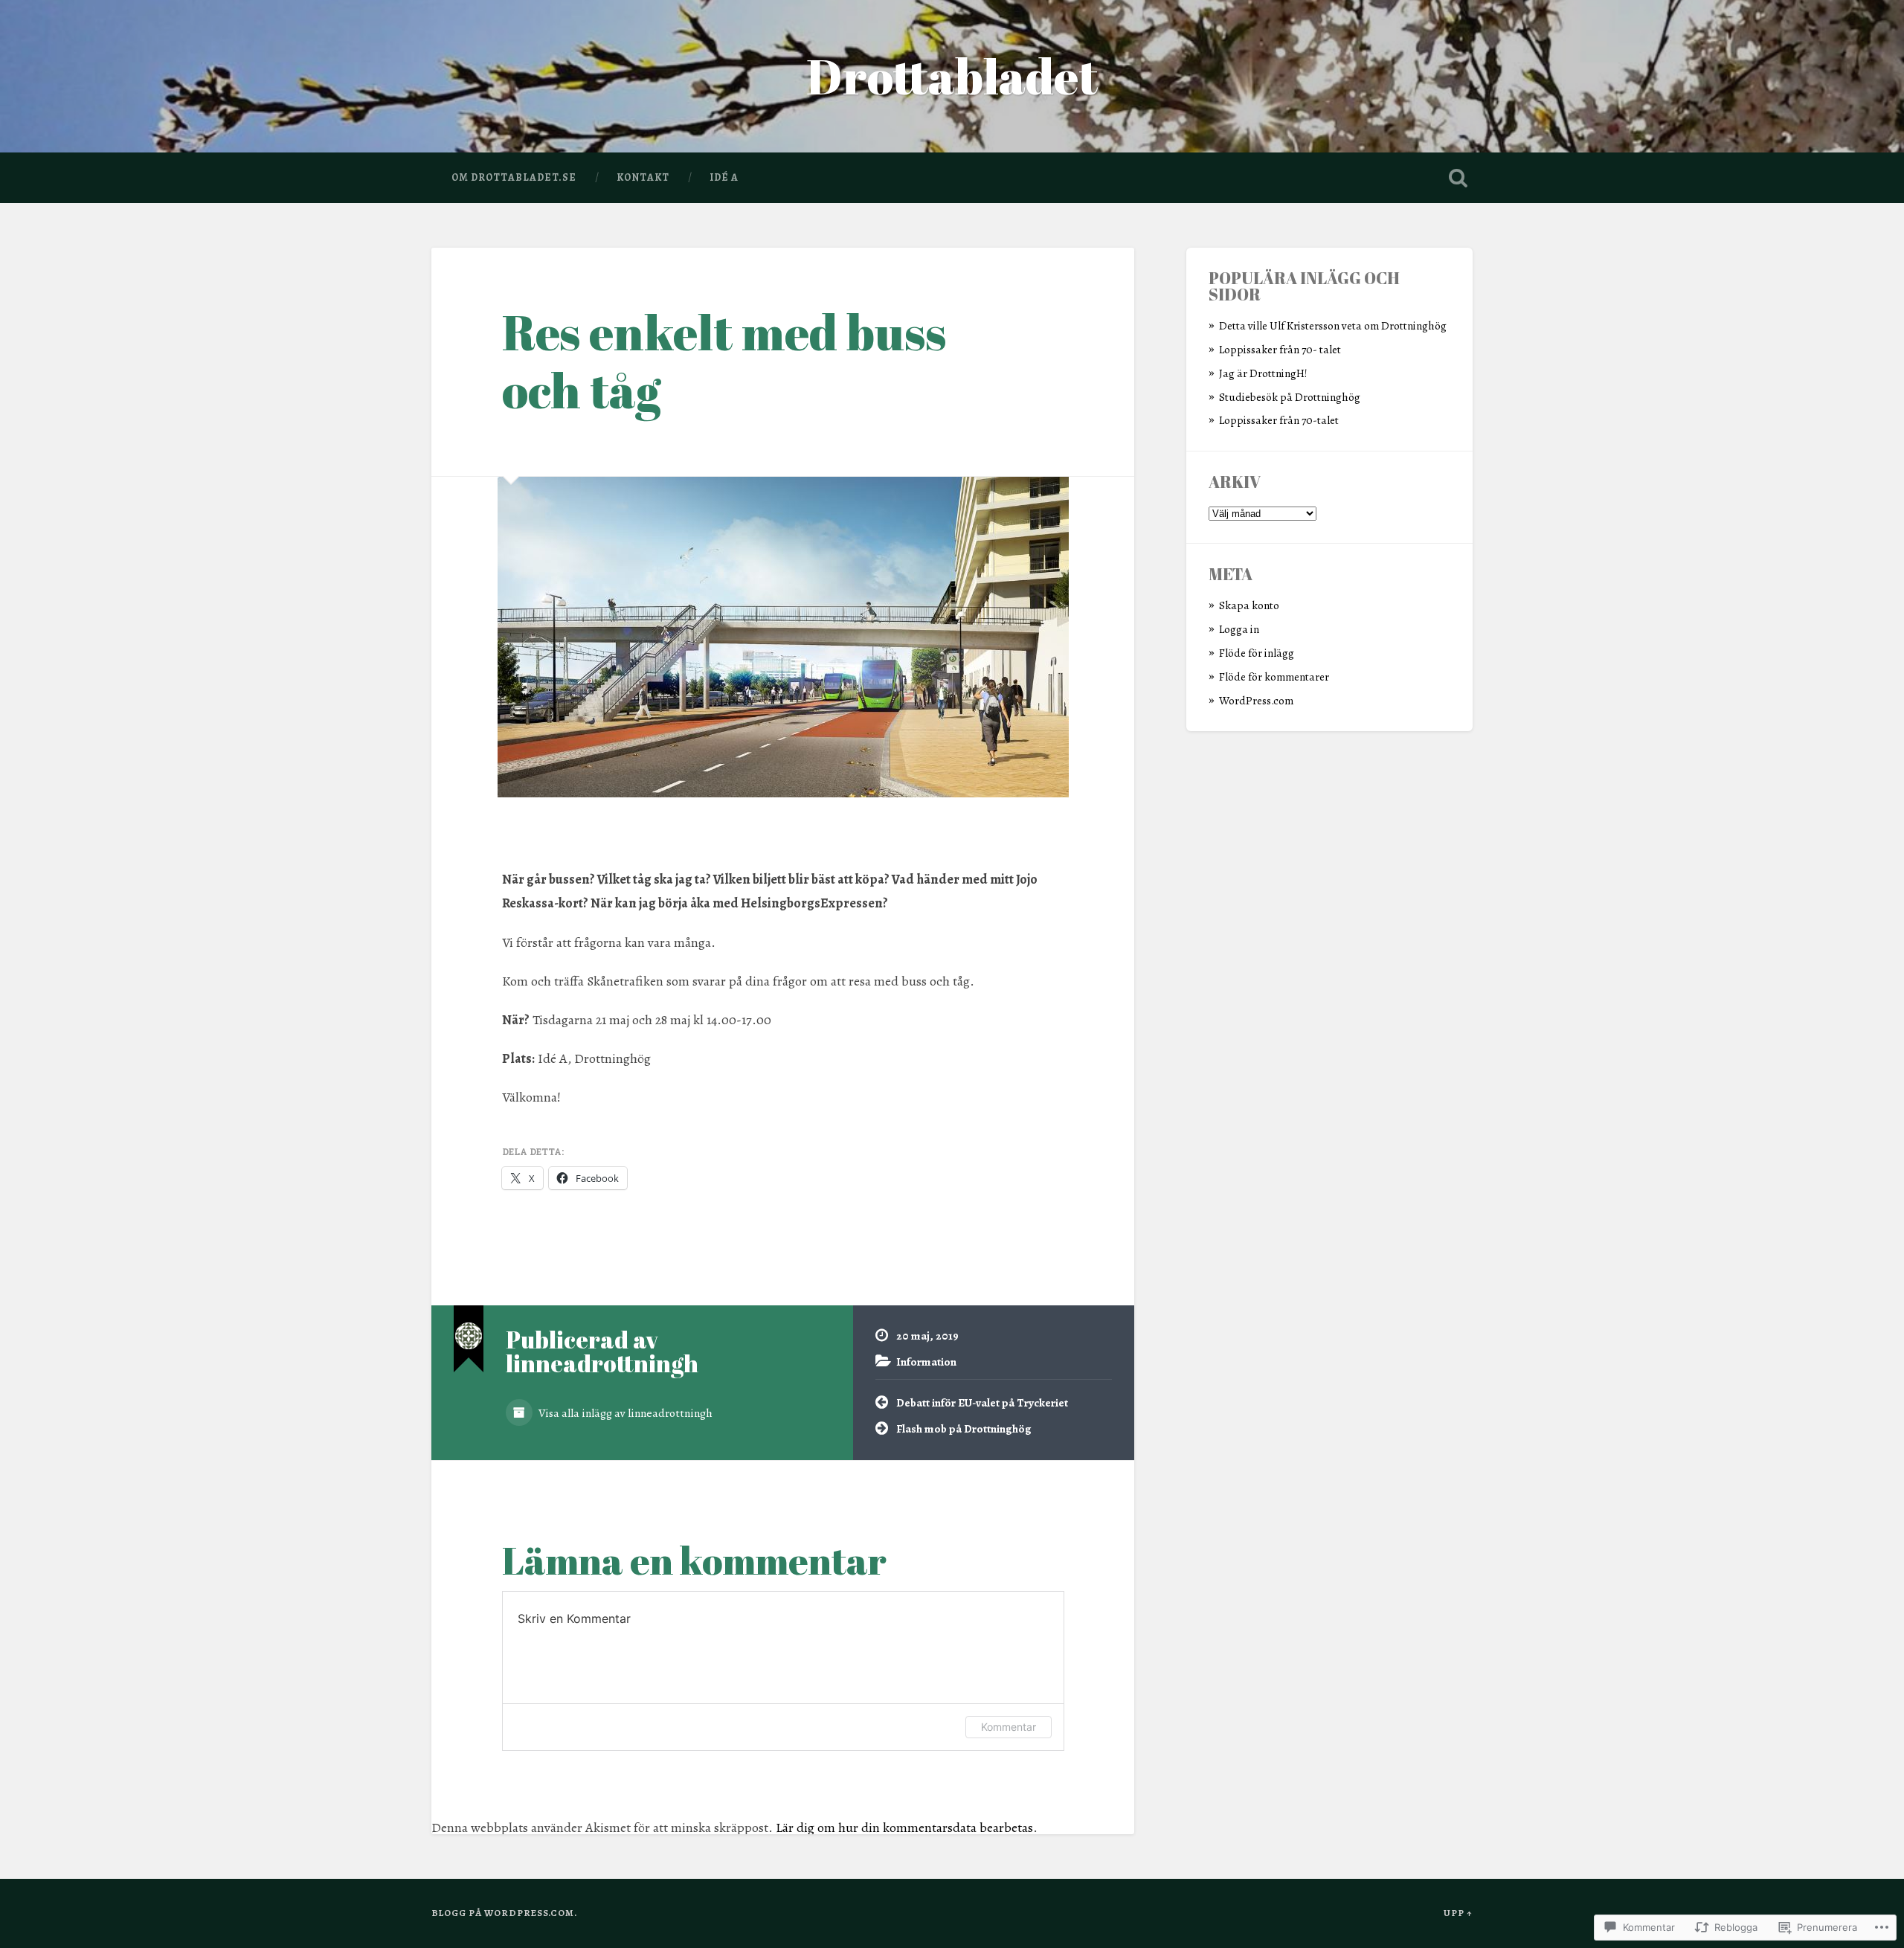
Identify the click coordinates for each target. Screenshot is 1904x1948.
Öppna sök (1458, 178)
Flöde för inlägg (1257, 653)
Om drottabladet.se (514, 177)
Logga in (1239, 629)
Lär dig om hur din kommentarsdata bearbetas (904, 1828)
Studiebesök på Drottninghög (1290, 397)
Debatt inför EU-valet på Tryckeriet (982, 1402)
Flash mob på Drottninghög (964, 1428)
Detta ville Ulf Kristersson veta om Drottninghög (1333, 325)
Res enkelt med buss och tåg (724, 361)
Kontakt (643, 177)
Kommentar (1009, 1727)
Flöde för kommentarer (1274, 676)
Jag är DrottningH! (1263, 373)
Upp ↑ (1458, 1913)
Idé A (724, 177)
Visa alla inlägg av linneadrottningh (624, 1413)
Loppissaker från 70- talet (1280, 349)
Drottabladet (952, 76)
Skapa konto (1249, 605)
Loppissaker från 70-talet (1279, 420)
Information (926, 1362)
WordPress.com (1256, 700)
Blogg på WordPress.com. (504, 1913)
